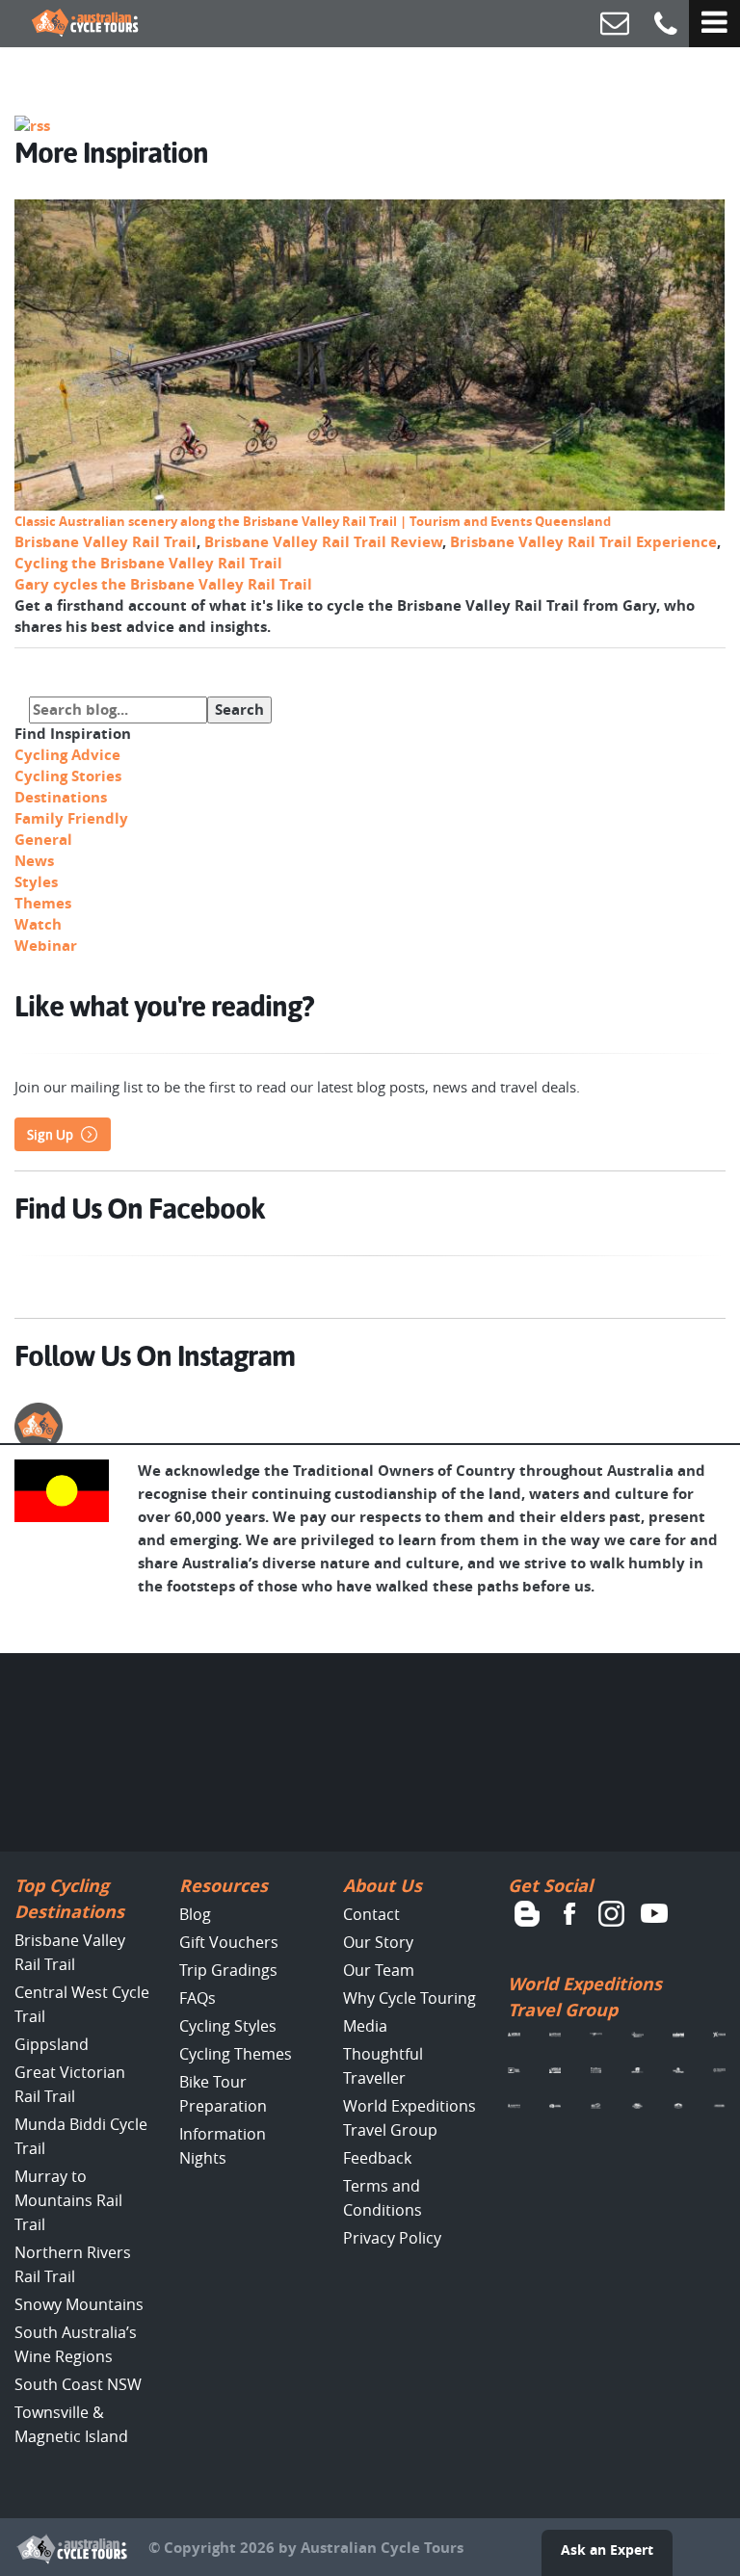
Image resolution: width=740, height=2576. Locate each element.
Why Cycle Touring (410, 1998)
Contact (371, 1914)
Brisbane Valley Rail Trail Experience (583, 542)
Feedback (377, 2158)
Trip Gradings (228, 1970)
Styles (36, 882)
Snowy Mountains (79, 2304)
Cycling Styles (228, 2026)
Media (365, 2026)
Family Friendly (71, 818)
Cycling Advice (67, 755)
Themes (43, 903)
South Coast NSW (78, 2384)
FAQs (198, 1998)
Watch (38, 924)
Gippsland (52, 2044)
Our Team (379, 1970)
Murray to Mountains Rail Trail (68, 2200)
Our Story (378, 1942)
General (43, 840)
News (34, 861)
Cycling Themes (236, 2054)
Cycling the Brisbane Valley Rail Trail (148, 563)
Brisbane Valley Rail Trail (106, 542)
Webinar (46, 946)
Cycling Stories (68, 776)
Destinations (61, 797)
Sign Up (50, 1135)
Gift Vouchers (229, 1942)
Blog (195, 1914)
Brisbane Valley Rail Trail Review (323, 542)
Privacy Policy (392, 2238)
